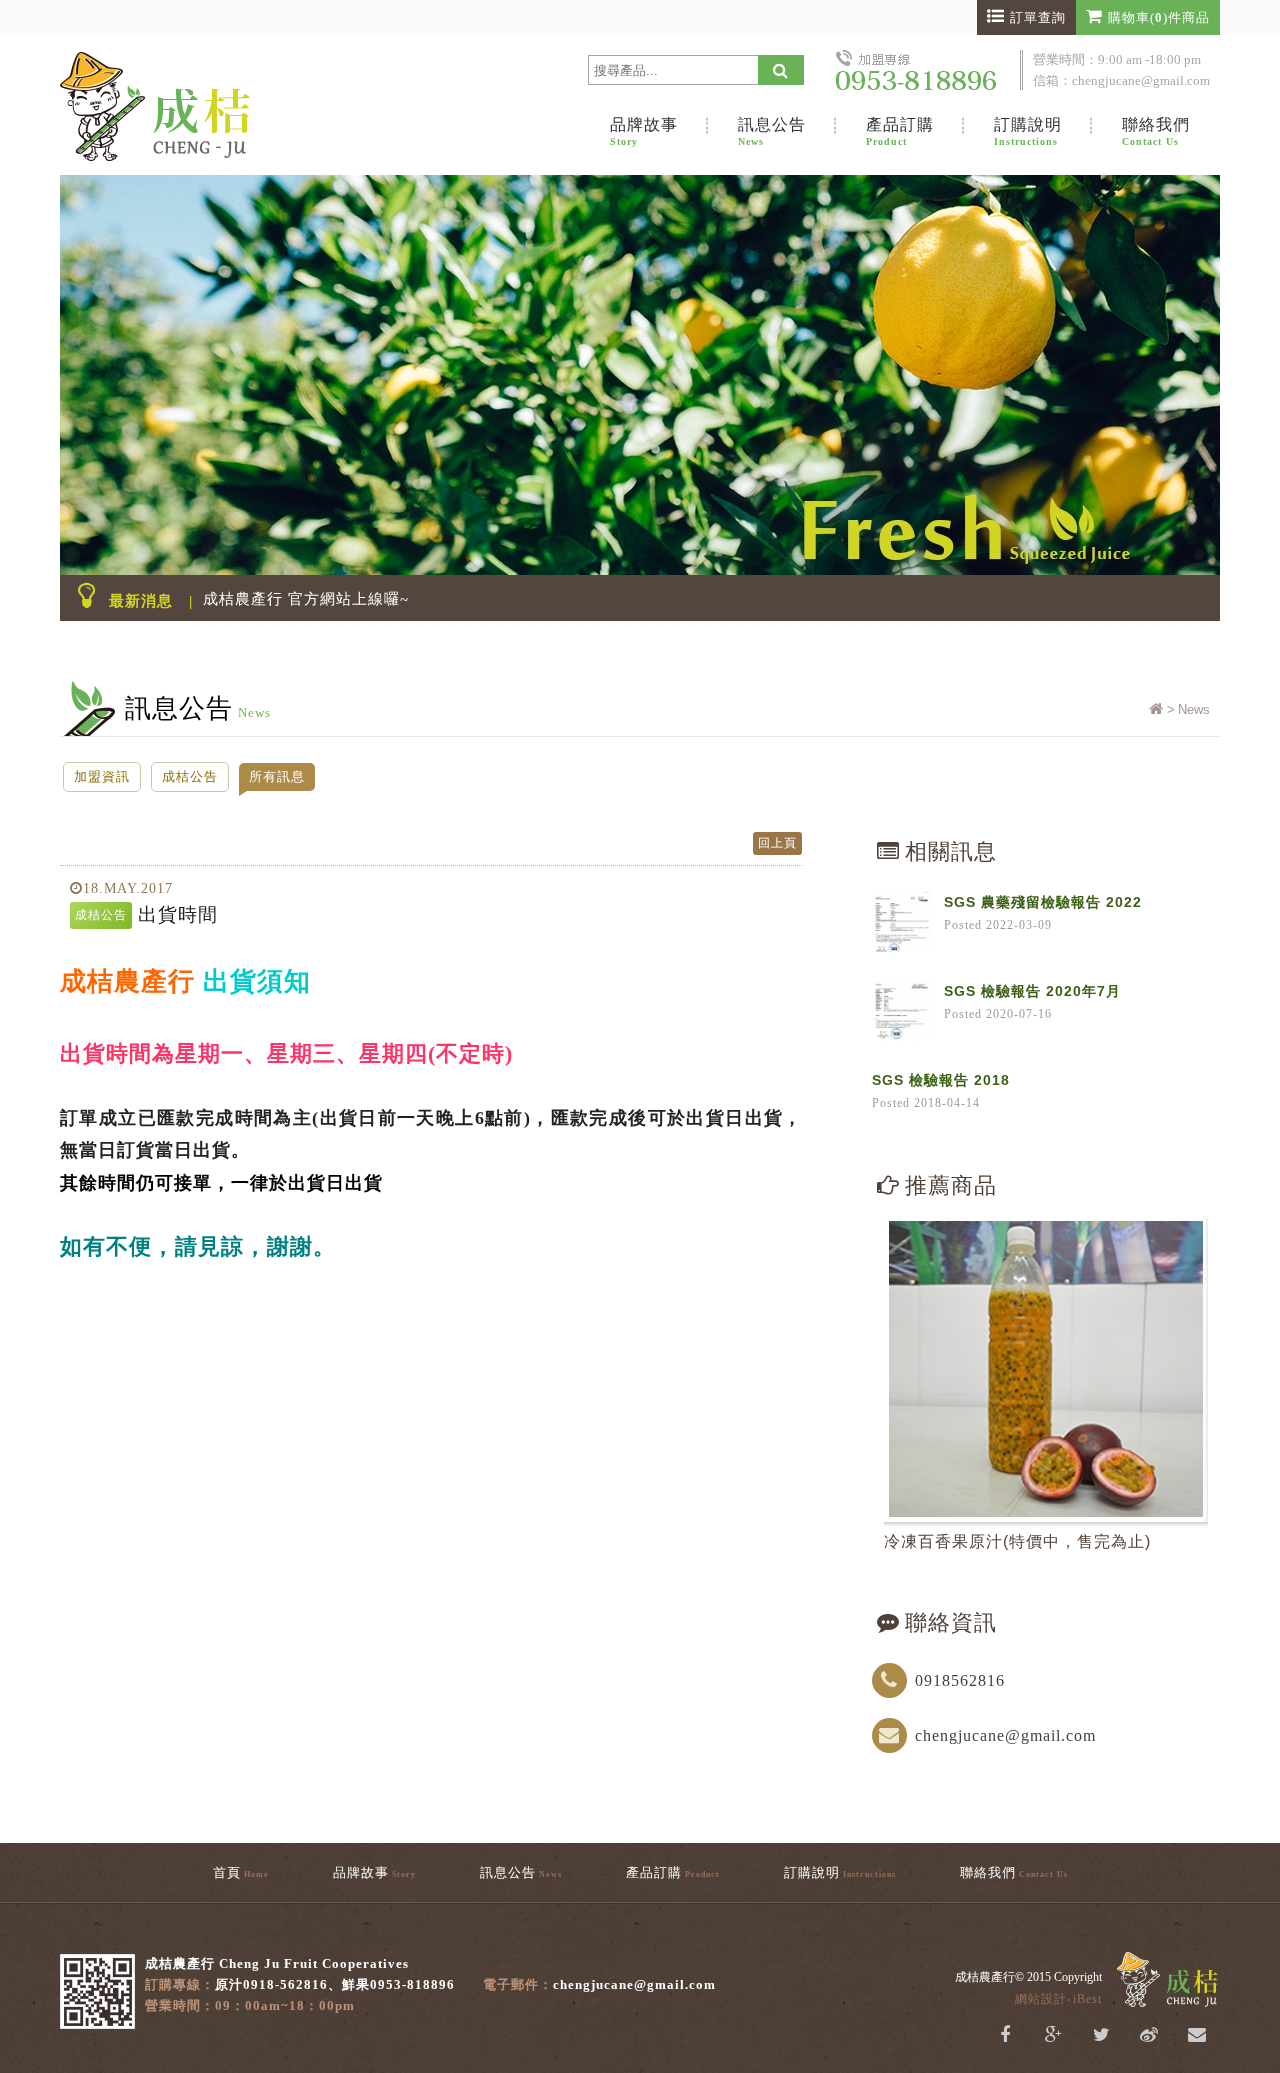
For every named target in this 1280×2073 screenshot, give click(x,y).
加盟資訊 (102, 776)
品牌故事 (644, 131)
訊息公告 (772, 131)
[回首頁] (1156, 709)
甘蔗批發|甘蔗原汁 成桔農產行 (210, 105)
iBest (1087, 1999)
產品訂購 (900, 131)
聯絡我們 (1156, 131)
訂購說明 (1028, 131)
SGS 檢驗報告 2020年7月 (1032, 991)
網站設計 (1041, 1999)
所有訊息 (277, 776)
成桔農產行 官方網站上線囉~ (306, 599)
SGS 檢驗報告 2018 (941, 1080)
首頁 (241, 1872)
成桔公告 (190, 776)
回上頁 (777, 843)
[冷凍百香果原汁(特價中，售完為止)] (1046, 1369)
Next (1195, 1228)
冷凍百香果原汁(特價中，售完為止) (1017, 1541)
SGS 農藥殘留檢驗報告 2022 (1043, 902)
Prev (1170, 1228)
